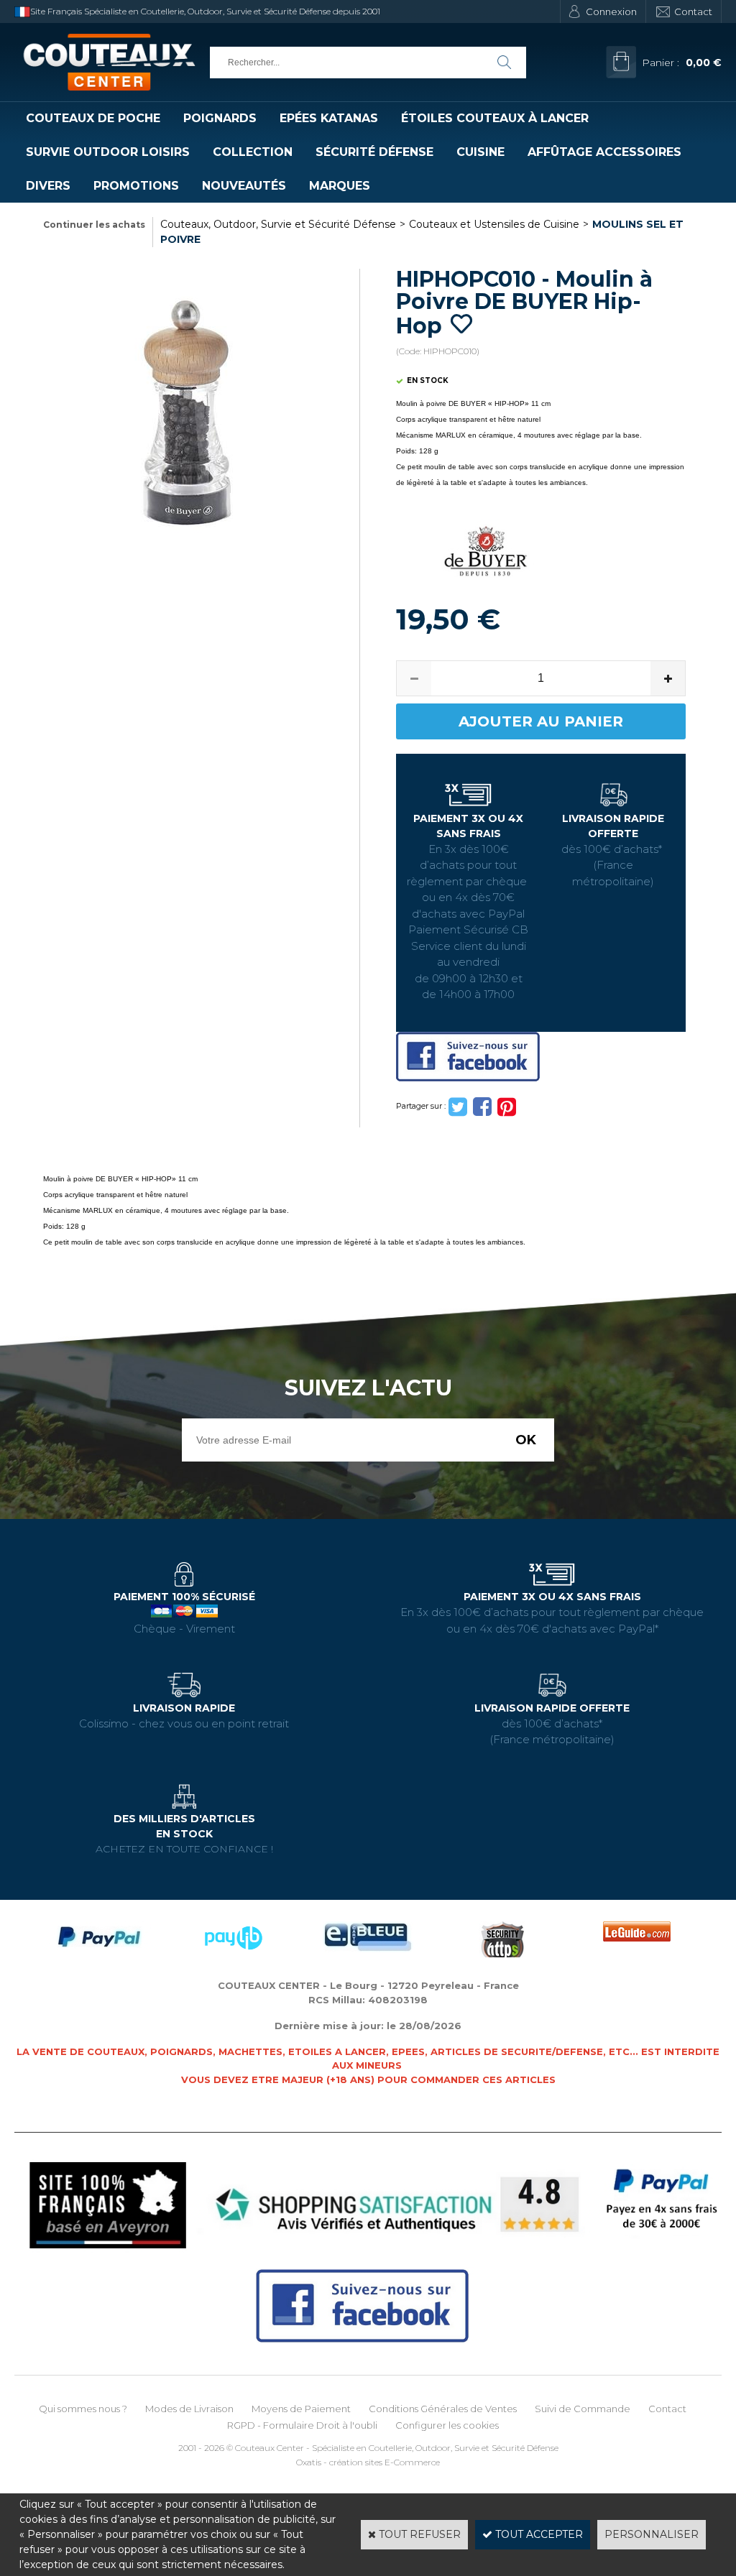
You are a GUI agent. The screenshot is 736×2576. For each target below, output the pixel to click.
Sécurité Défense (374, 152)
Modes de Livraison (189, 2409)
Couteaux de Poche (93, 118)
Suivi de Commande (583, 2409)
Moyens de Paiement (301, 2409)
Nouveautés (244, 186)
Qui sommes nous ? (83, 2409)
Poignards (220, 118)
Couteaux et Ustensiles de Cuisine (494, 224)
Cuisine (480, 152)
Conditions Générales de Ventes (443, 2409)
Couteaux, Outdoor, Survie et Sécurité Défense (278, 224)
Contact (693, 11)
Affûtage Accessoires (604, 152)
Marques (340, 186)
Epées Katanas (329, 118)
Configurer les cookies (447, 2425)
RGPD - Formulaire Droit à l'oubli (302, 2425)
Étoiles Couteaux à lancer (495, 118)
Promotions (136, 186)
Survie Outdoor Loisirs (108, 152)
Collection (253, 152)
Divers (48, 186)
